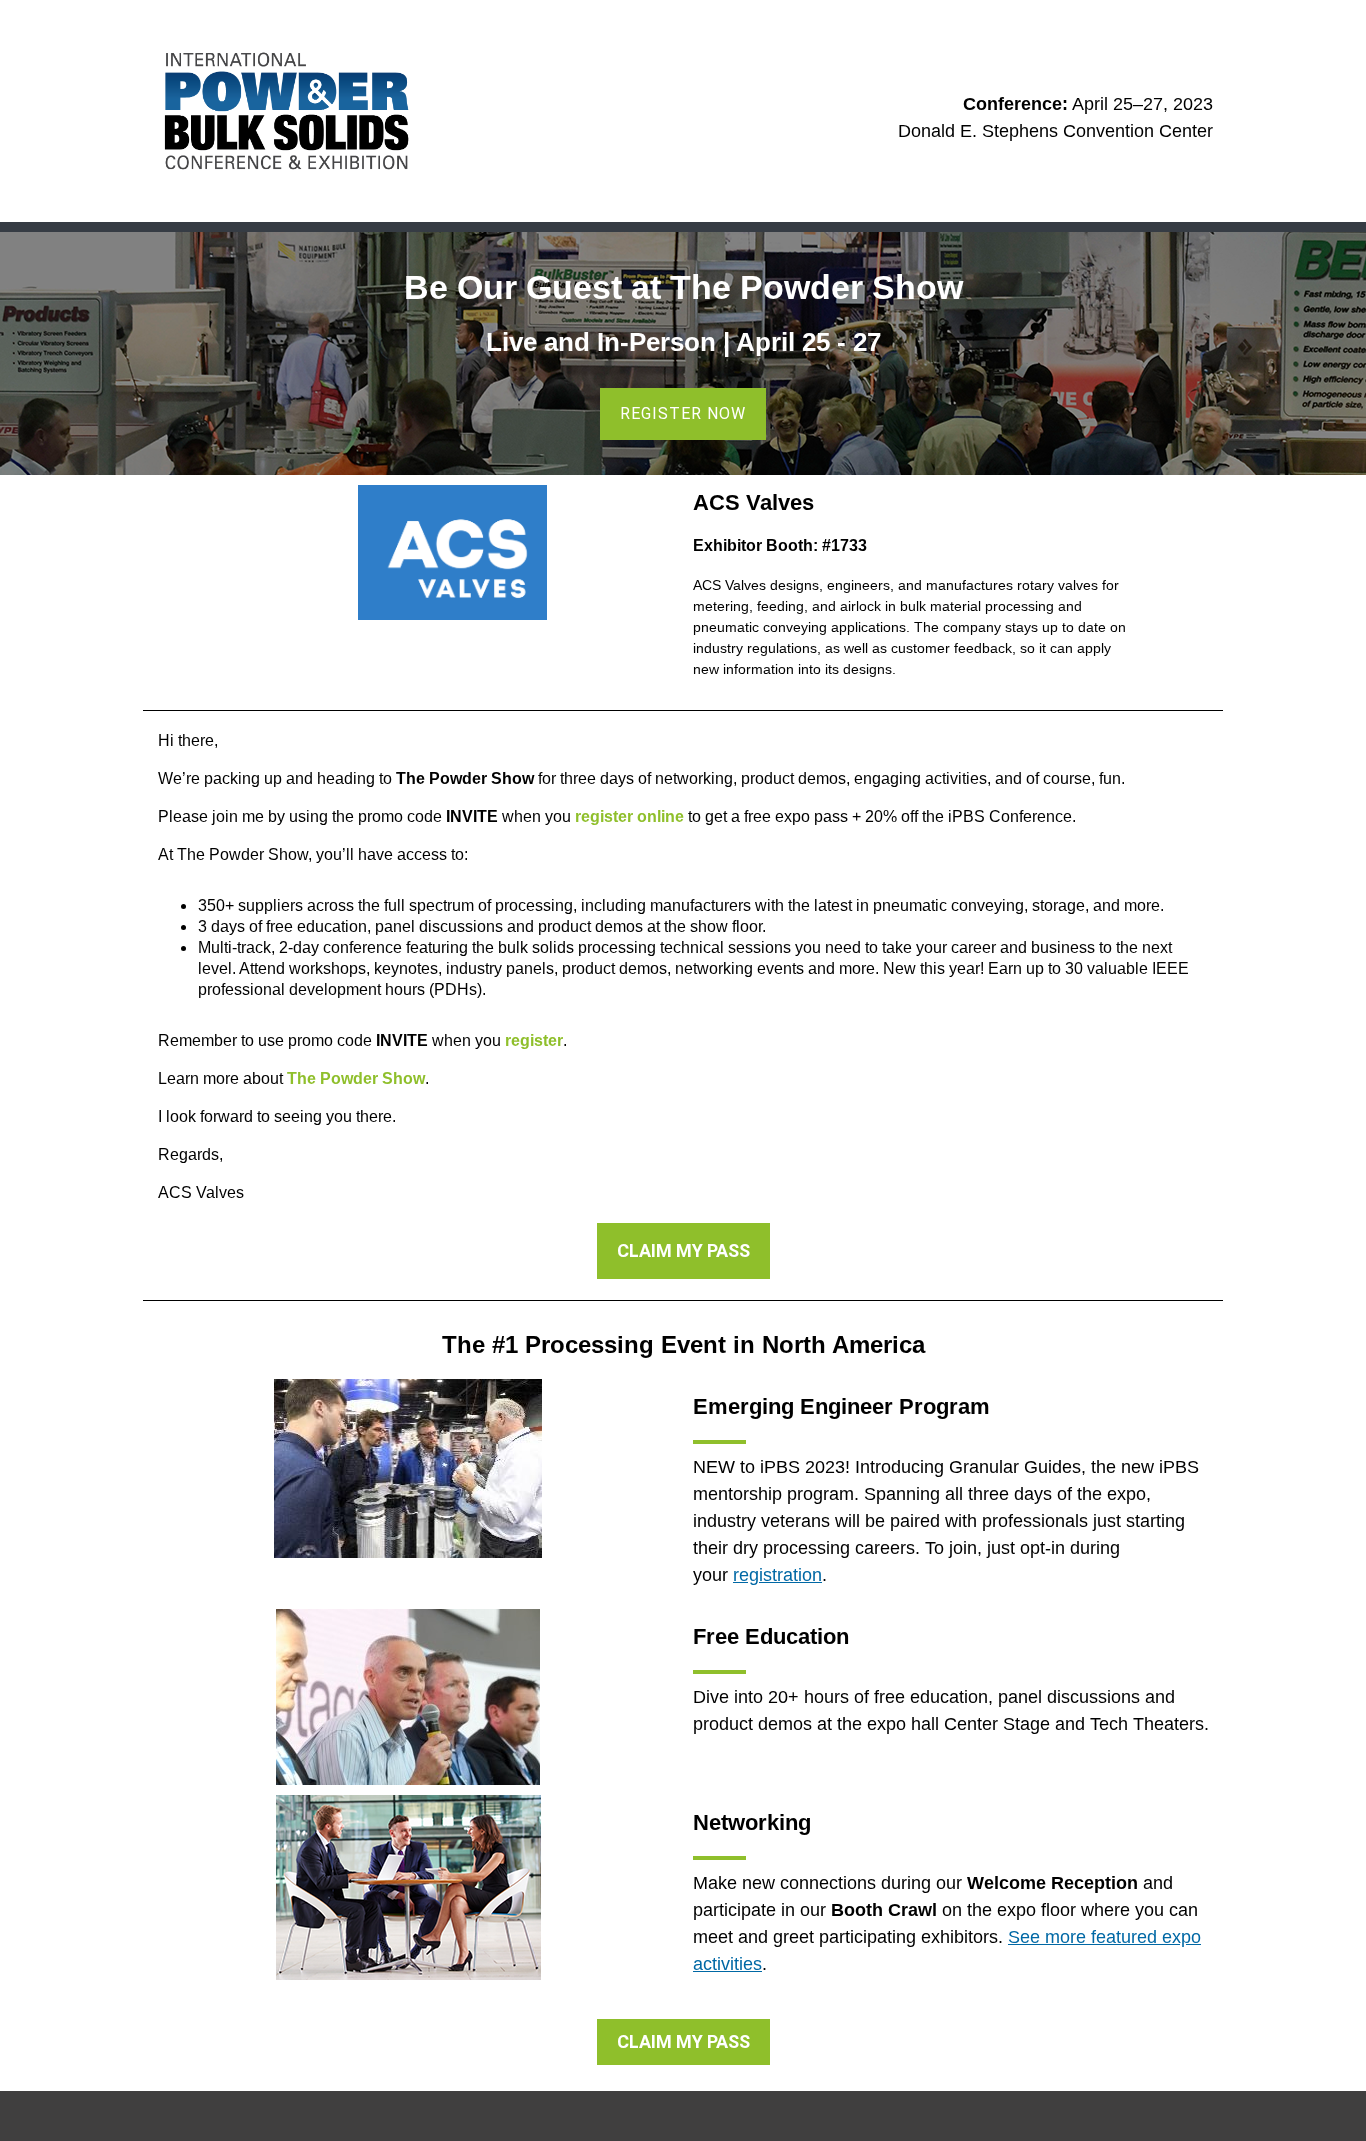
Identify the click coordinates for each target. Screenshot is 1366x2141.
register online (629, 816)
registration (777, 1575)
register (534, 1040)
